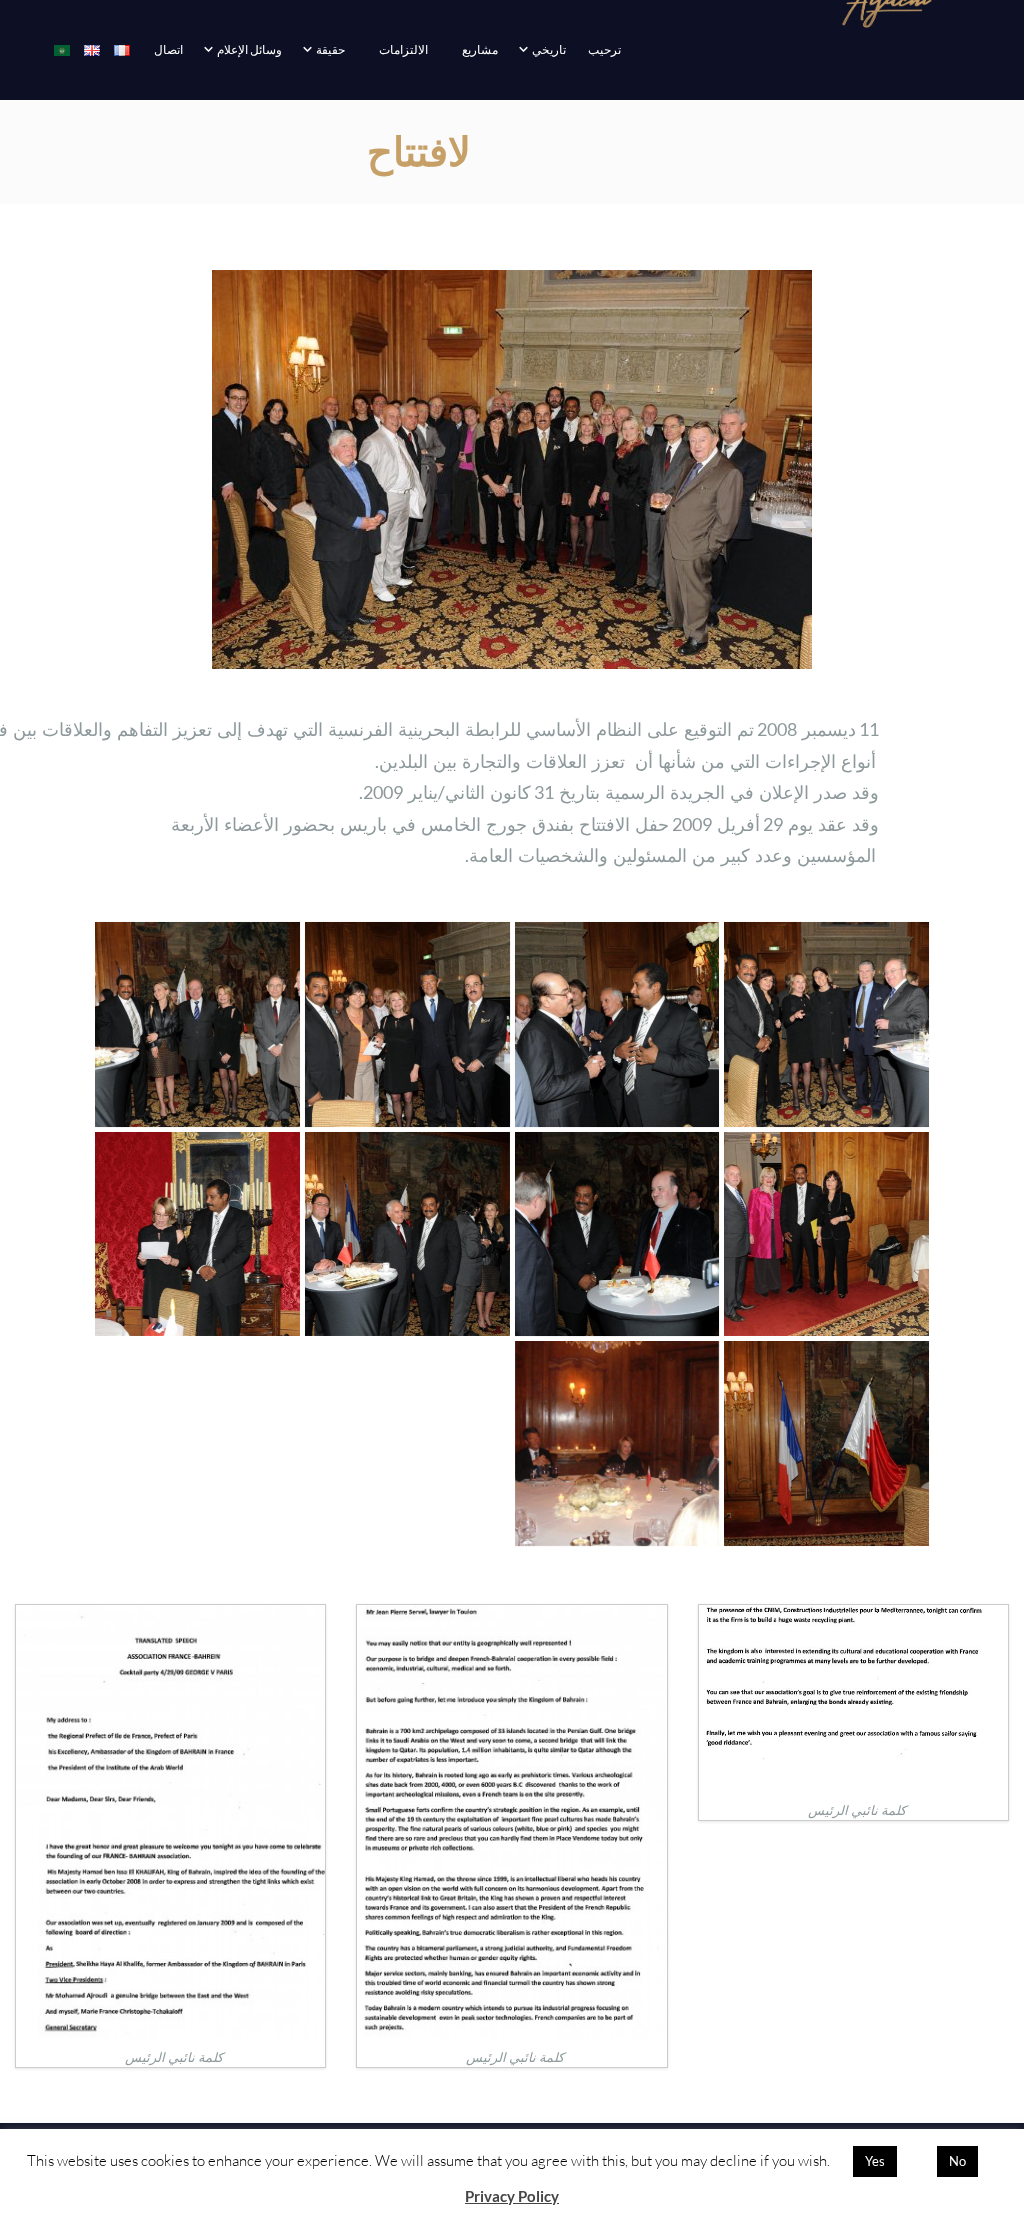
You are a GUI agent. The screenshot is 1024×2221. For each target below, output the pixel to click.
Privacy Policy (512, 2196)
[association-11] (826, 1024)
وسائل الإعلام (249, 49)
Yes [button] (875, 2161)
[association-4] (197, 1234)
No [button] (957, 2161)
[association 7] (826, 1234)
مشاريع (480, 49)
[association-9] (407, 1024)
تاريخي (549, 49)
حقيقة (330, 49)
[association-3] (826, 1443)
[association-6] (617, 1234)
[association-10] (617, 1024)
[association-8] (197, 1024)
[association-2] (617, 1443)
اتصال (168, 49)
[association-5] (407, 1234)
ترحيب (604, 49)
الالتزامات (403, 49)
